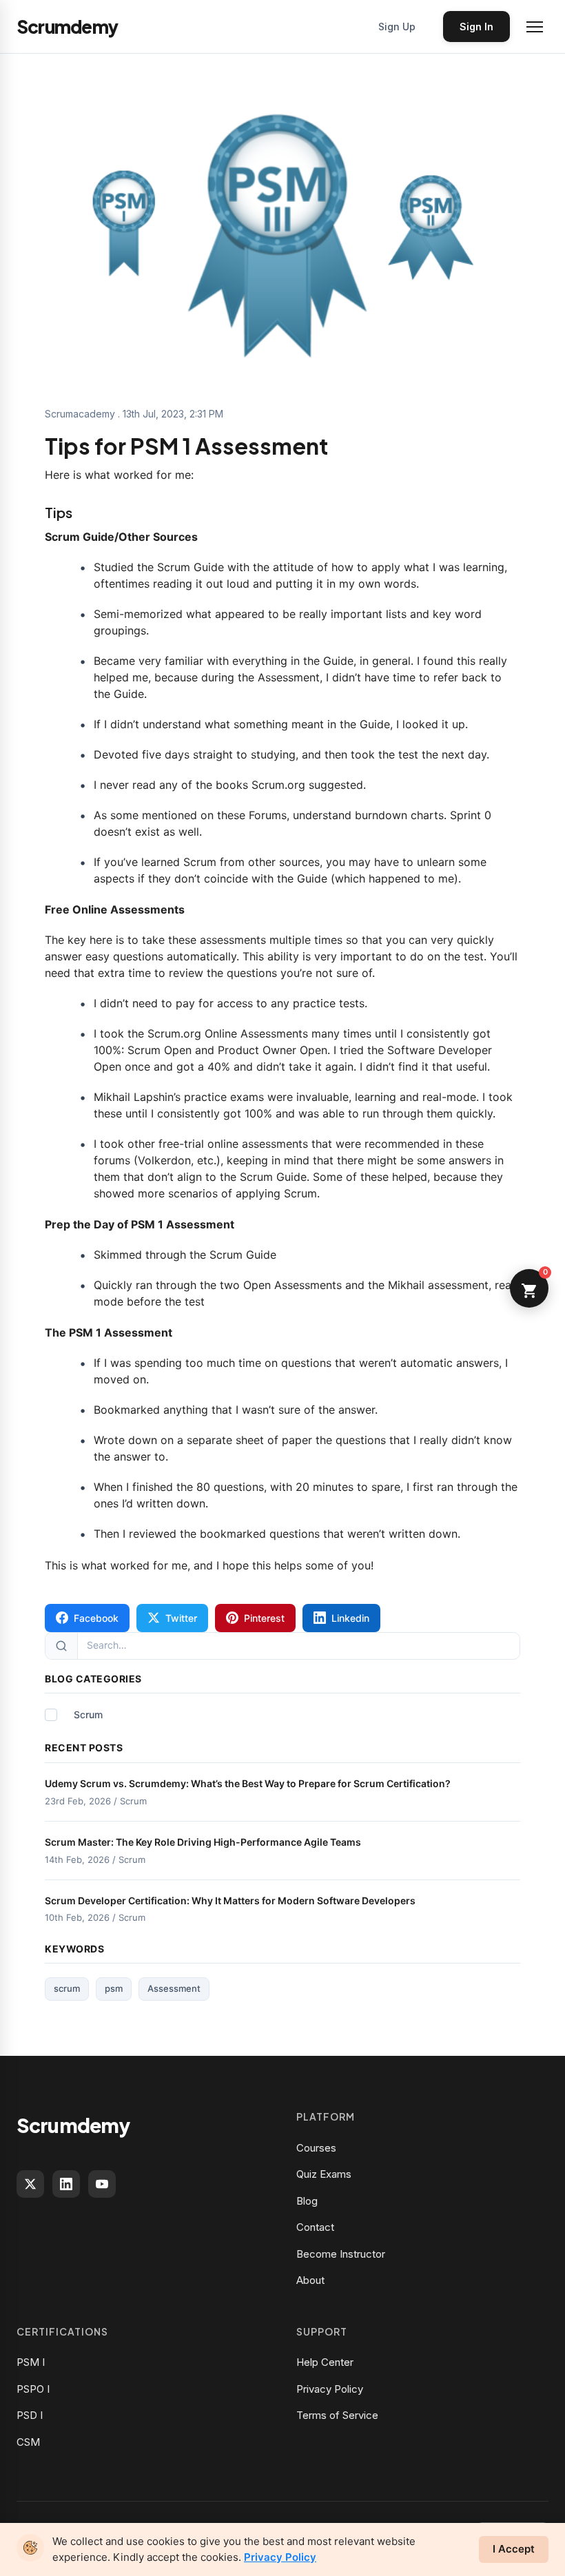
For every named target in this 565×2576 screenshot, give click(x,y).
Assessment (174, 1988)
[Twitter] (30, 2184)
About (310, 2280)
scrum (67, 1988)
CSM (28, 2442)
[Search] (62, 1646)
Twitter (181, 1618)
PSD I (30, 2415)
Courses (316, 2148)
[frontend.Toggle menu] (535, 27)
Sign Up (397, 27)
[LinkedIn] (66, 2184)
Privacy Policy (330, 2389)
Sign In (476, 27)
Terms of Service (337, 2415)
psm (114, 1988)
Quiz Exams (324, 2174)
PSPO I (33, 2389)
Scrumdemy (73, 2125)
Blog (307, 2201)
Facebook (96, 1618)
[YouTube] (102, 2184)
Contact (315, 2227)
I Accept (514, 2549)
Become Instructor (341, 2254)
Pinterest (264, 1618)
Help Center (325, 2362)
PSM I (31, 2362)
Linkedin (350, 1618)
